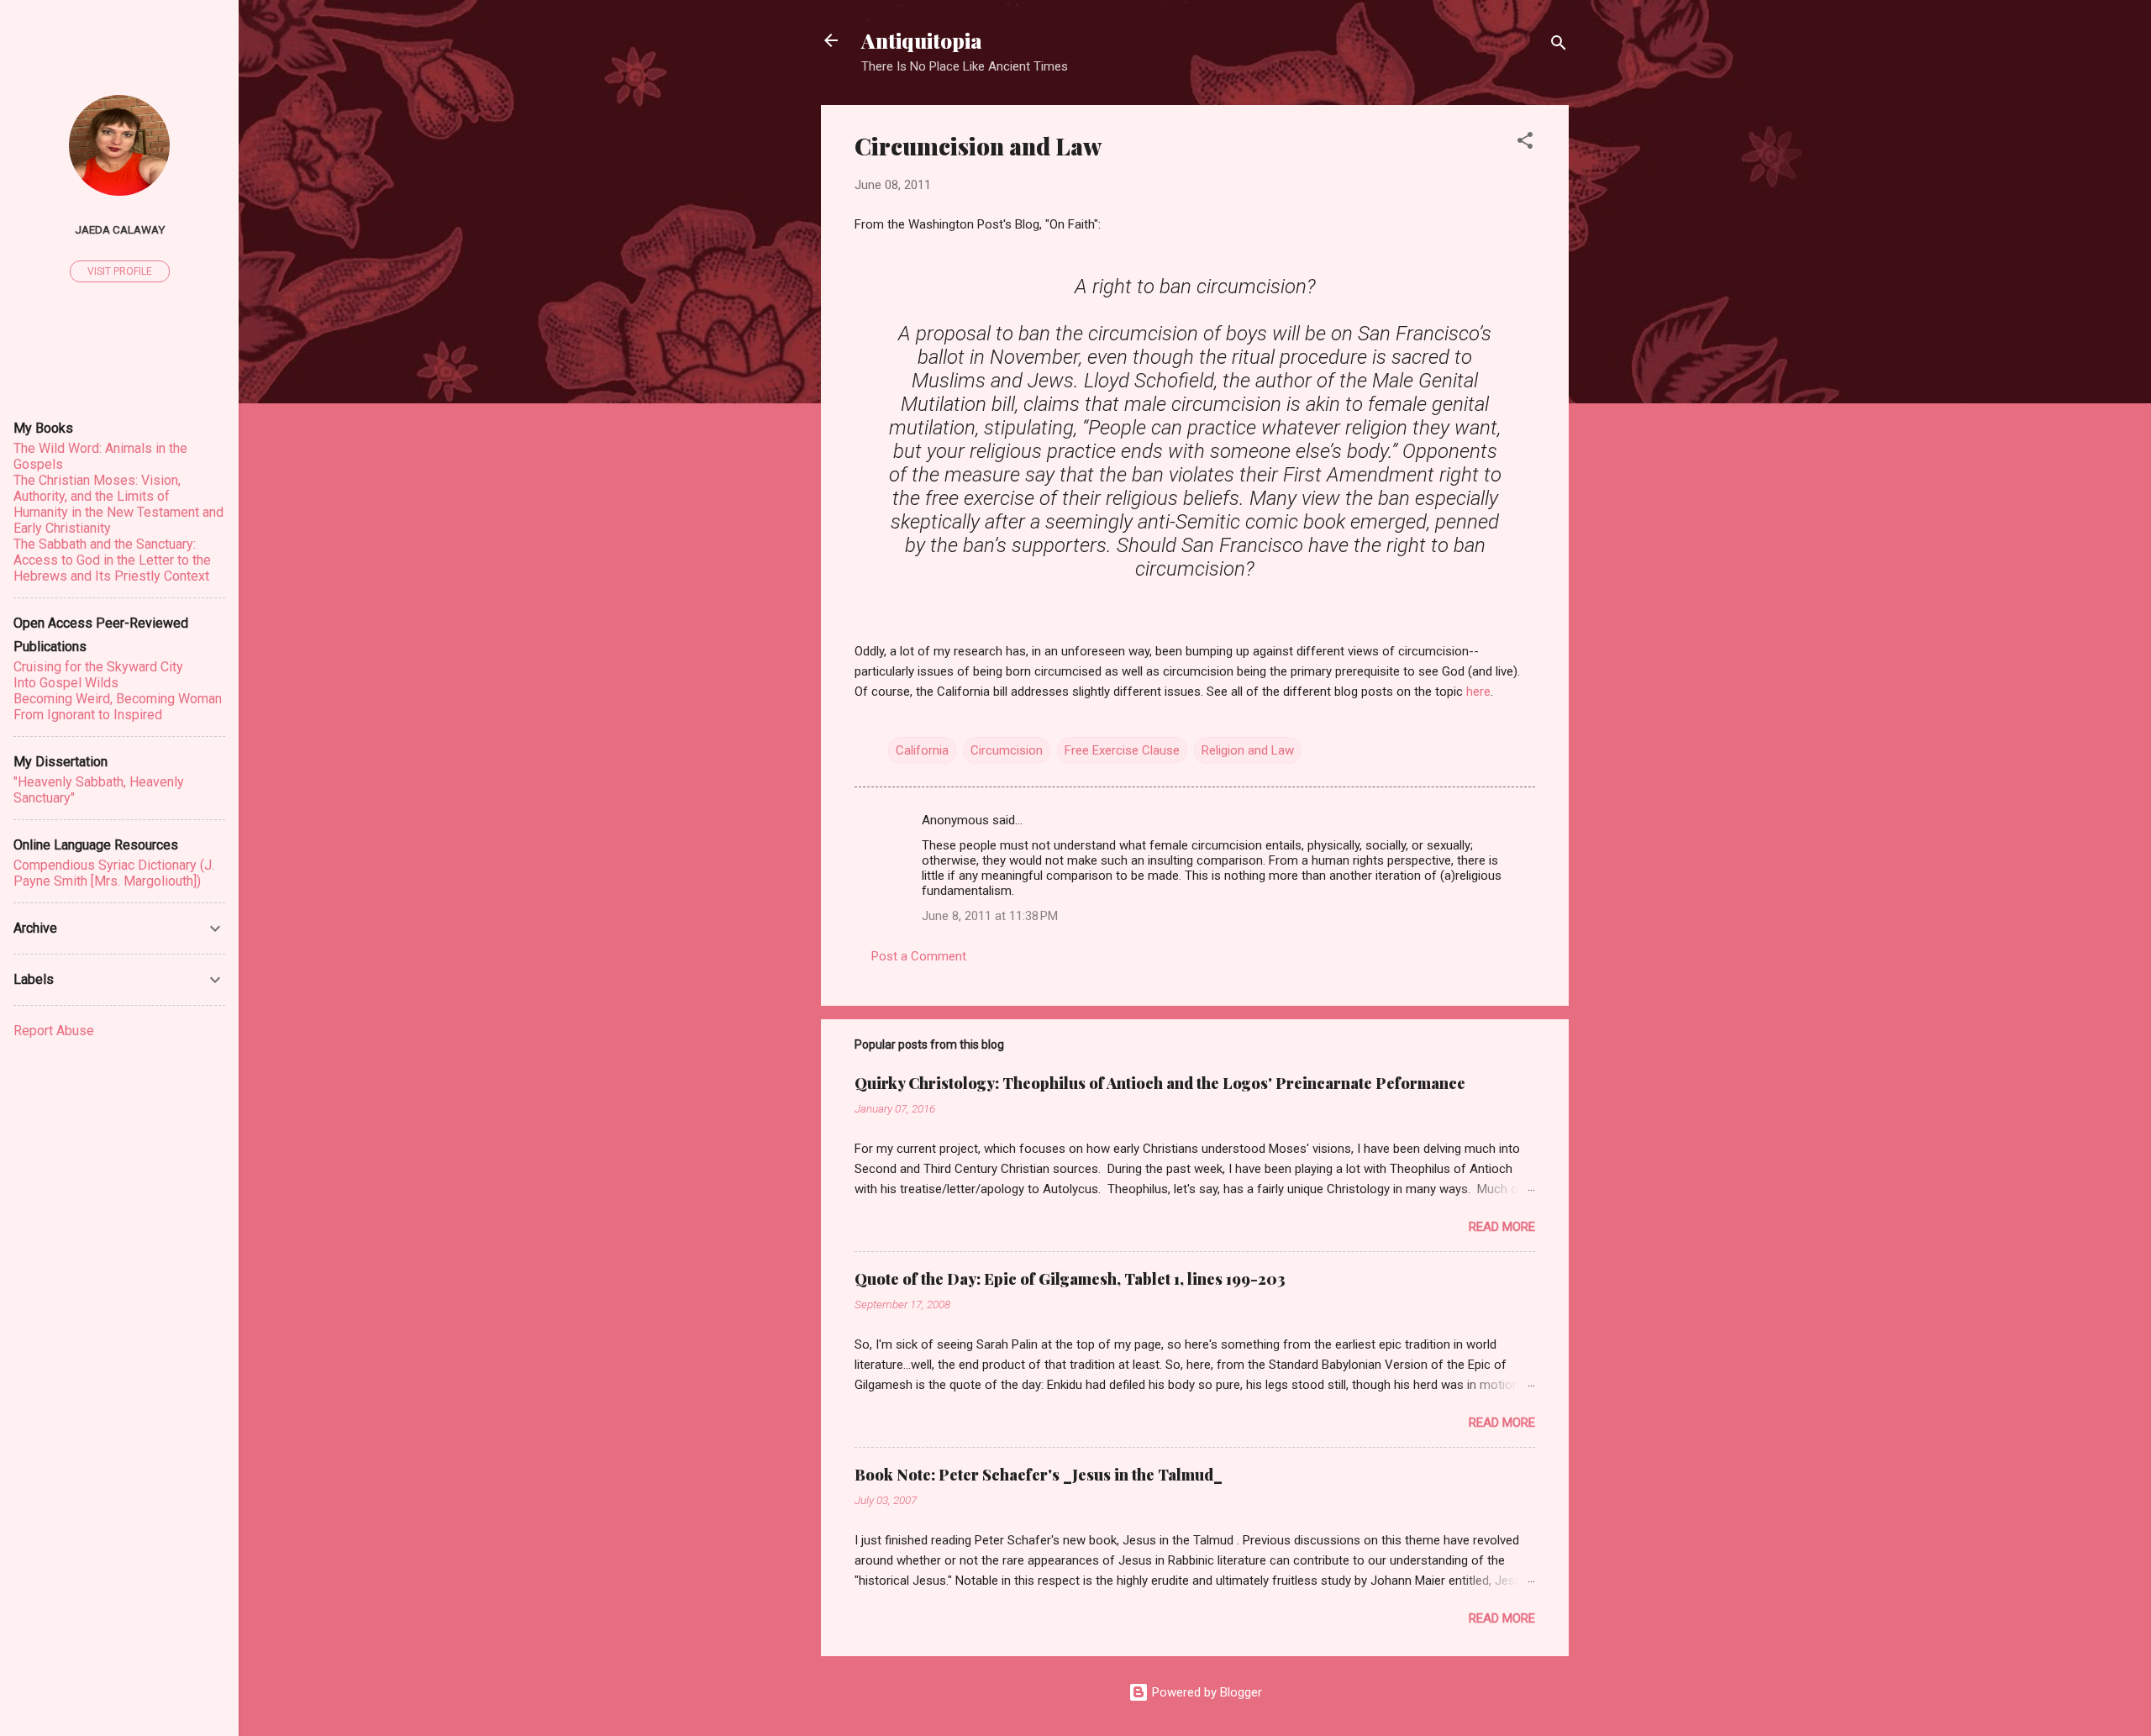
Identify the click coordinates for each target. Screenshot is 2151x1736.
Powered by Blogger (1205, 1692)
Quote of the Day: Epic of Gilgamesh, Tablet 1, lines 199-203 (1070, 1279)
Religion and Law (1248, 750)
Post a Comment (919, 956)
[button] (1525, 143)
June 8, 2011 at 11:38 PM (990, 916)
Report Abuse (54, 1031)
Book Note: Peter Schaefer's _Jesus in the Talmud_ (1039, 1475)
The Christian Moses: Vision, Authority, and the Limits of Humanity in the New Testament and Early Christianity (118, 504)
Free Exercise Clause (1122, 750)
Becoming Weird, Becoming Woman (118, 699)
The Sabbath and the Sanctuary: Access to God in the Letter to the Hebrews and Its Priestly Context (112, 560)
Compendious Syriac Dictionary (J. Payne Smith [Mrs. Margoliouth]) (114, 873)
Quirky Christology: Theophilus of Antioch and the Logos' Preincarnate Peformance (1160, 1083)
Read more (1502, 1227)
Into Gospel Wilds (66, 683)
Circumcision (1007, 750)
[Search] (1559, 46)
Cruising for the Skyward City (98, 667)
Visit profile (120, 271)
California (922, 750)
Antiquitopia (922, 40)
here (1478, 692)
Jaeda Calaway (120, 229)
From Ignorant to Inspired (88, 715)
